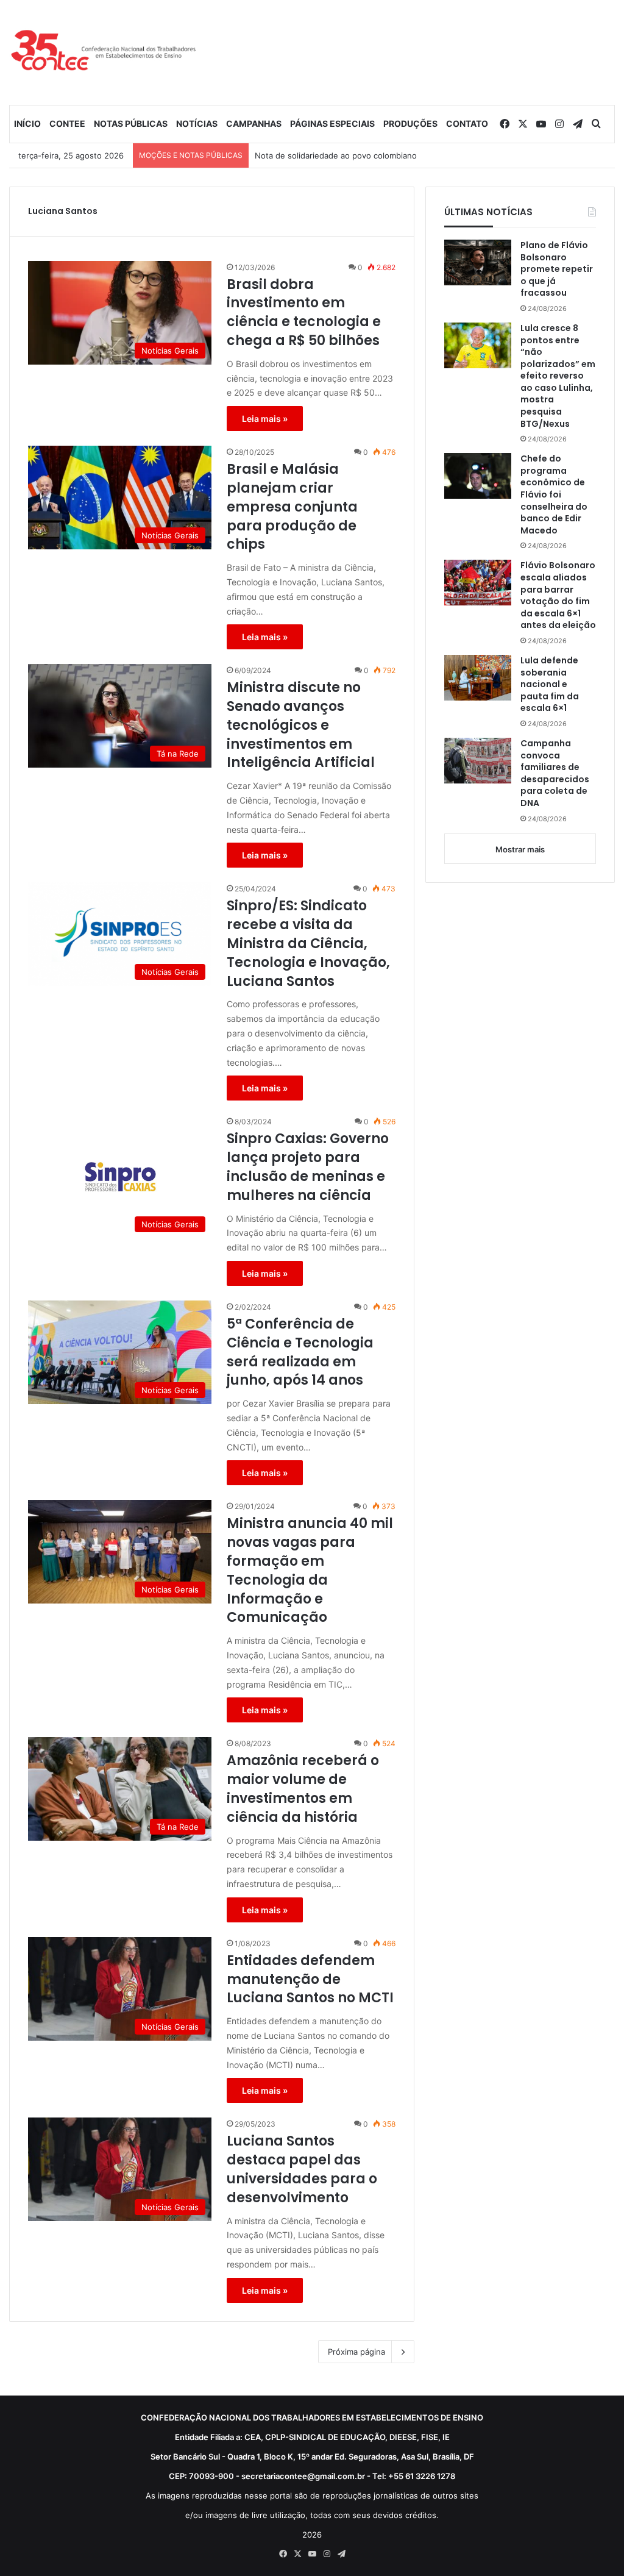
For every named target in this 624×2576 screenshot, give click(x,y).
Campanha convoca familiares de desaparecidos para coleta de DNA (555, 773)
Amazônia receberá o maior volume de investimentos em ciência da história (303, 1789)
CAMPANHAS (254, 123)
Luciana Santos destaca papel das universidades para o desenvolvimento (302, 2169)
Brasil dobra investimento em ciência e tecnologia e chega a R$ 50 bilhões (304, 313)
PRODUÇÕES (410, 123)
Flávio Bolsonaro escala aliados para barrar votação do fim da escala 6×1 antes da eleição (558, 595)
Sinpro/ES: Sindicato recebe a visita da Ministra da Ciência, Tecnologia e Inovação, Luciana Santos (308, 944)
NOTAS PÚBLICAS (131, 123)
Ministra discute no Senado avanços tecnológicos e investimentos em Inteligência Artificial (301, 725)
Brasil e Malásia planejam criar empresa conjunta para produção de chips (292, 507)
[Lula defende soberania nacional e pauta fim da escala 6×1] (478, 678)
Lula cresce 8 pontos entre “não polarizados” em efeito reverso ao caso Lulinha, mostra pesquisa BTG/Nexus (558, 376)
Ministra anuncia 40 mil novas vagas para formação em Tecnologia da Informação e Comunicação (310, 1571)
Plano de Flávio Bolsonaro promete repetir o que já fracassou (557, 269)
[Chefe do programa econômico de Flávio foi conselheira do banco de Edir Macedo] (478, 476)
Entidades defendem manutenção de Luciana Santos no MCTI (310, 1980)
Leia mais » (265, 419)
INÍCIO (27, 123)
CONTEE (67, 123)
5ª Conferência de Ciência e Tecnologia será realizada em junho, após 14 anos (300, 1352)
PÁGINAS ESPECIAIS (332, 123)
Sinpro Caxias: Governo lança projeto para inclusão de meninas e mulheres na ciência (308, 1167)
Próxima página (356, 2352)
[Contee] (104, 52)
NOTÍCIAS (197, 123)
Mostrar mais (520, 849)
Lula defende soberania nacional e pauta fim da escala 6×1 (550, 684)
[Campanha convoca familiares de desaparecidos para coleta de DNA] (478, 761)
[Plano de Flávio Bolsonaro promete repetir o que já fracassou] (478, 262)
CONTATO (467, 123)
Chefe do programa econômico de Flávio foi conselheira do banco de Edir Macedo (554, 495)
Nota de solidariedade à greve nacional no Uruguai (351, 155)
